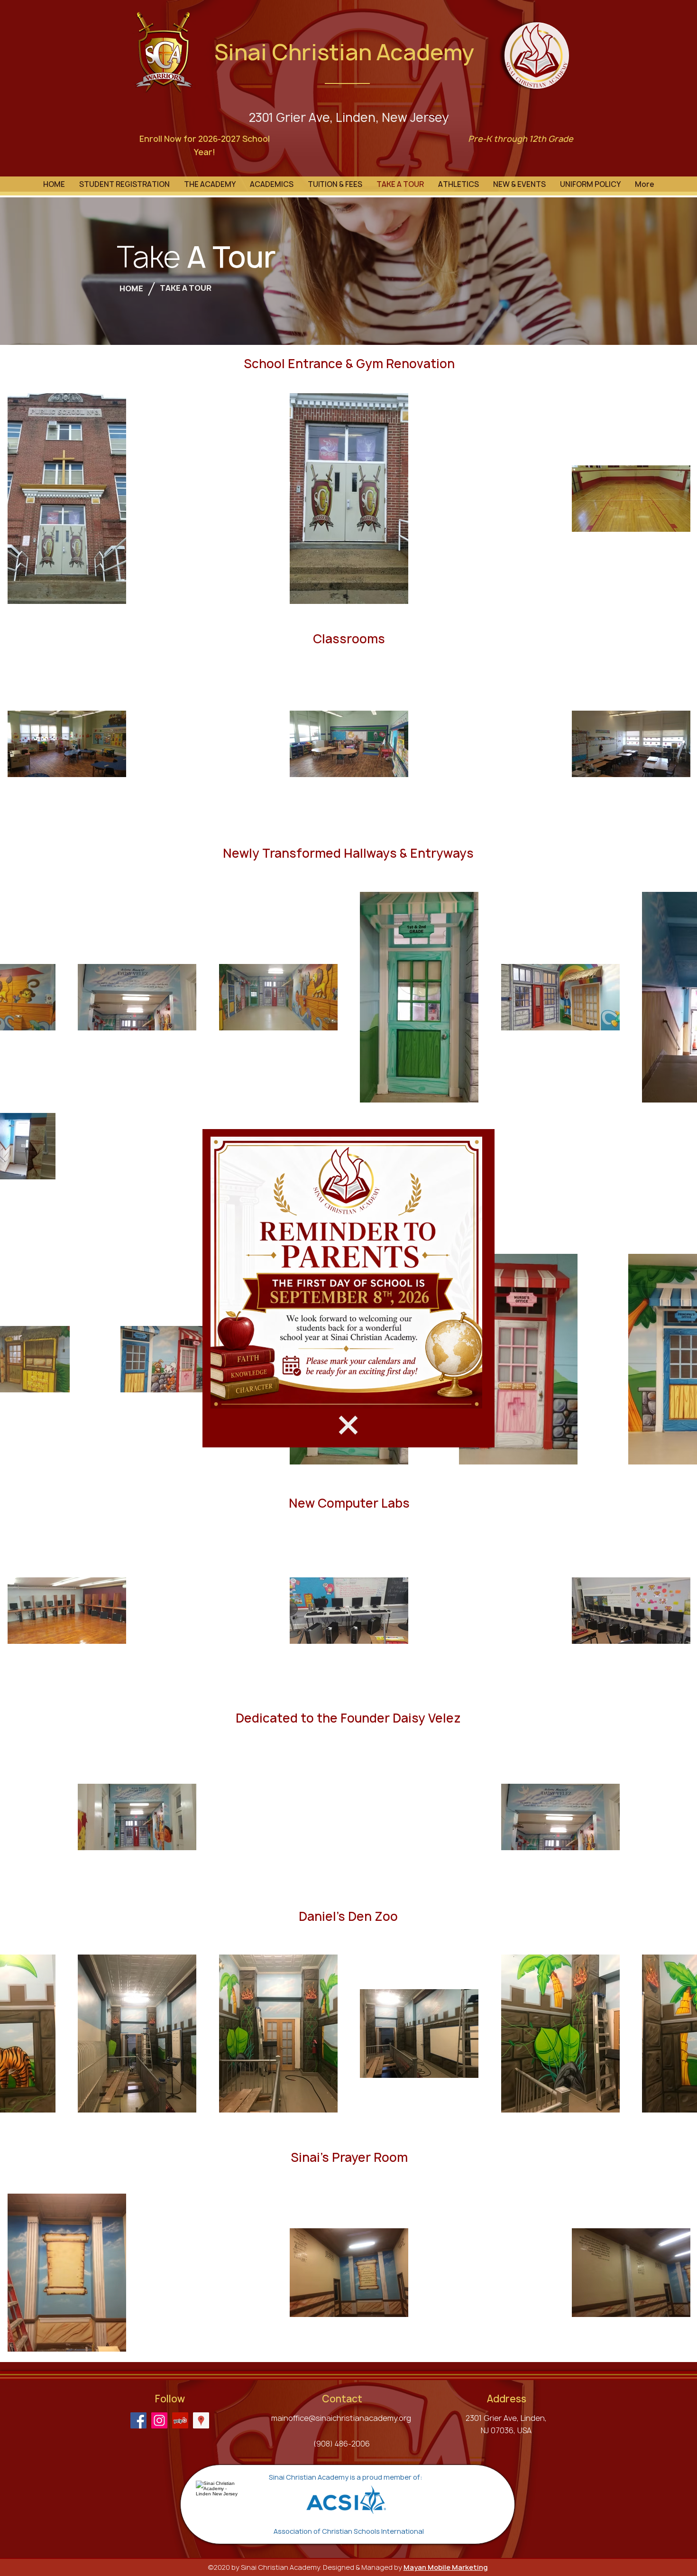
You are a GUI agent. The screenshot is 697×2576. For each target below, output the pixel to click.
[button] (348, 1425)
